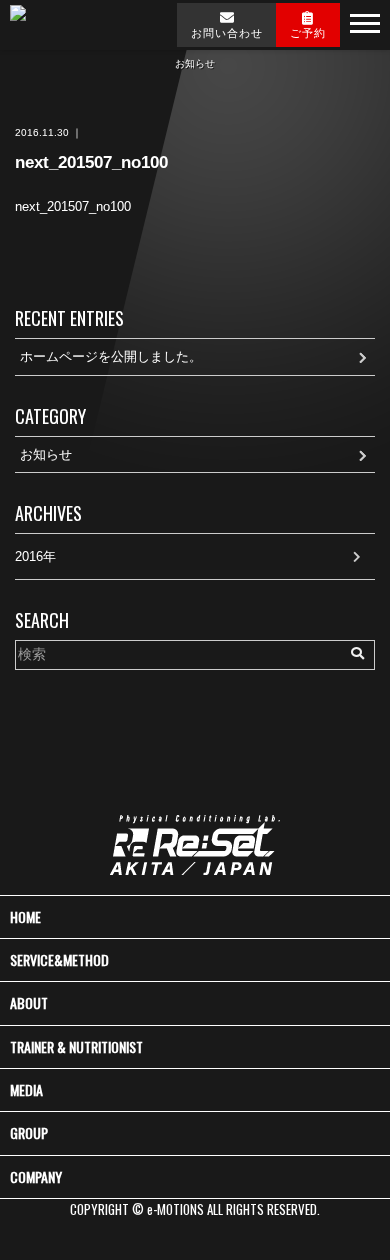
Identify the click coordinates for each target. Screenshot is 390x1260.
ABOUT (29, 1002)
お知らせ (46, 454)
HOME (25, 916)
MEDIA (26, 1089)
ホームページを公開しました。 (111, 356)
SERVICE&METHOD (59, 959)
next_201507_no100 (73, 206)
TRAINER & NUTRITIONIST (76, 1046)
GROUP (29, 1132)
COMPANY (36, 1176)
